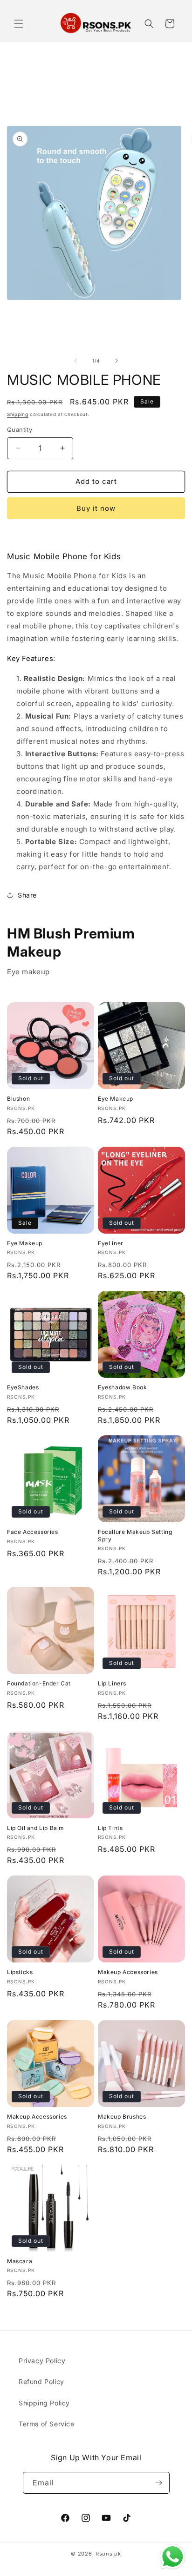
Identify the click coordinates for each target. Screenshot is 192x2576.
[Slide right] (117, 361)
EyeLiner (111, 1243)
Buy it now (96, 508)
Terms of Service (47, 2424)
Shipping (18, 414)
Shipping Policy (44, 2403)
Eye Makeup (116, 1099)
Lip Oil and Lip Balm (36, 1828)
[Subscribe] (159, 2483)
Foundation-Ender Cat (39, 1683)
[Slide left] (75, 361)
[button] (19, 24)
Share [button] (27, 895)
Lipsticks (20, 1972)
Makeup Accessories (128, 1972)
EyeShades (23, 1387)
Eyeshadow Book (122, 1387)
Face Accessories (33, 1532)
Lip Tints (110, 1828)
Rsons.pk (108, 2554)
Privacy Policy (42, 2361)
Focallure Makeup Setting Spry (135, 1536)
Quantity (20, 429)
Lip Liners (112, 1683)
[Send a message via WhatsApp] (173, 2557)
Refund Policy (41, 2381)
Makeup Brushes (122, 2117)
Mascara (20, 2261)
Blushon (18, 1099)
